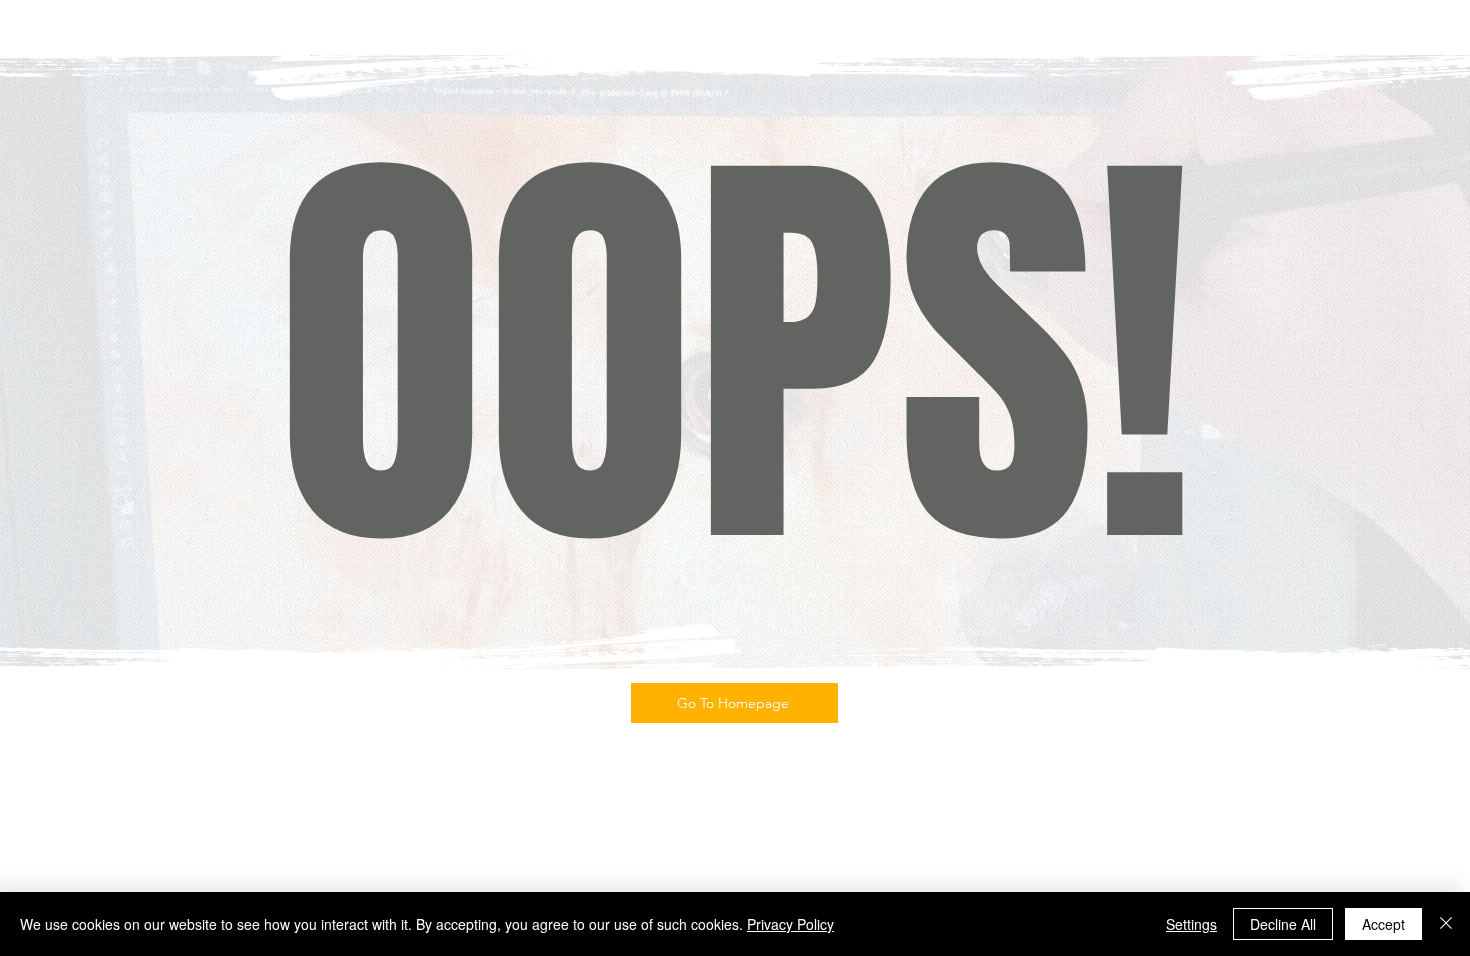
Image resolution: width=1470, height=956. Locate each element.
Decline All (1283, 924)
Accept (1383, 924)
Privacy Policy (790, 924)
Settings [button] (1191, 924)
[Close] (1446, 924)
